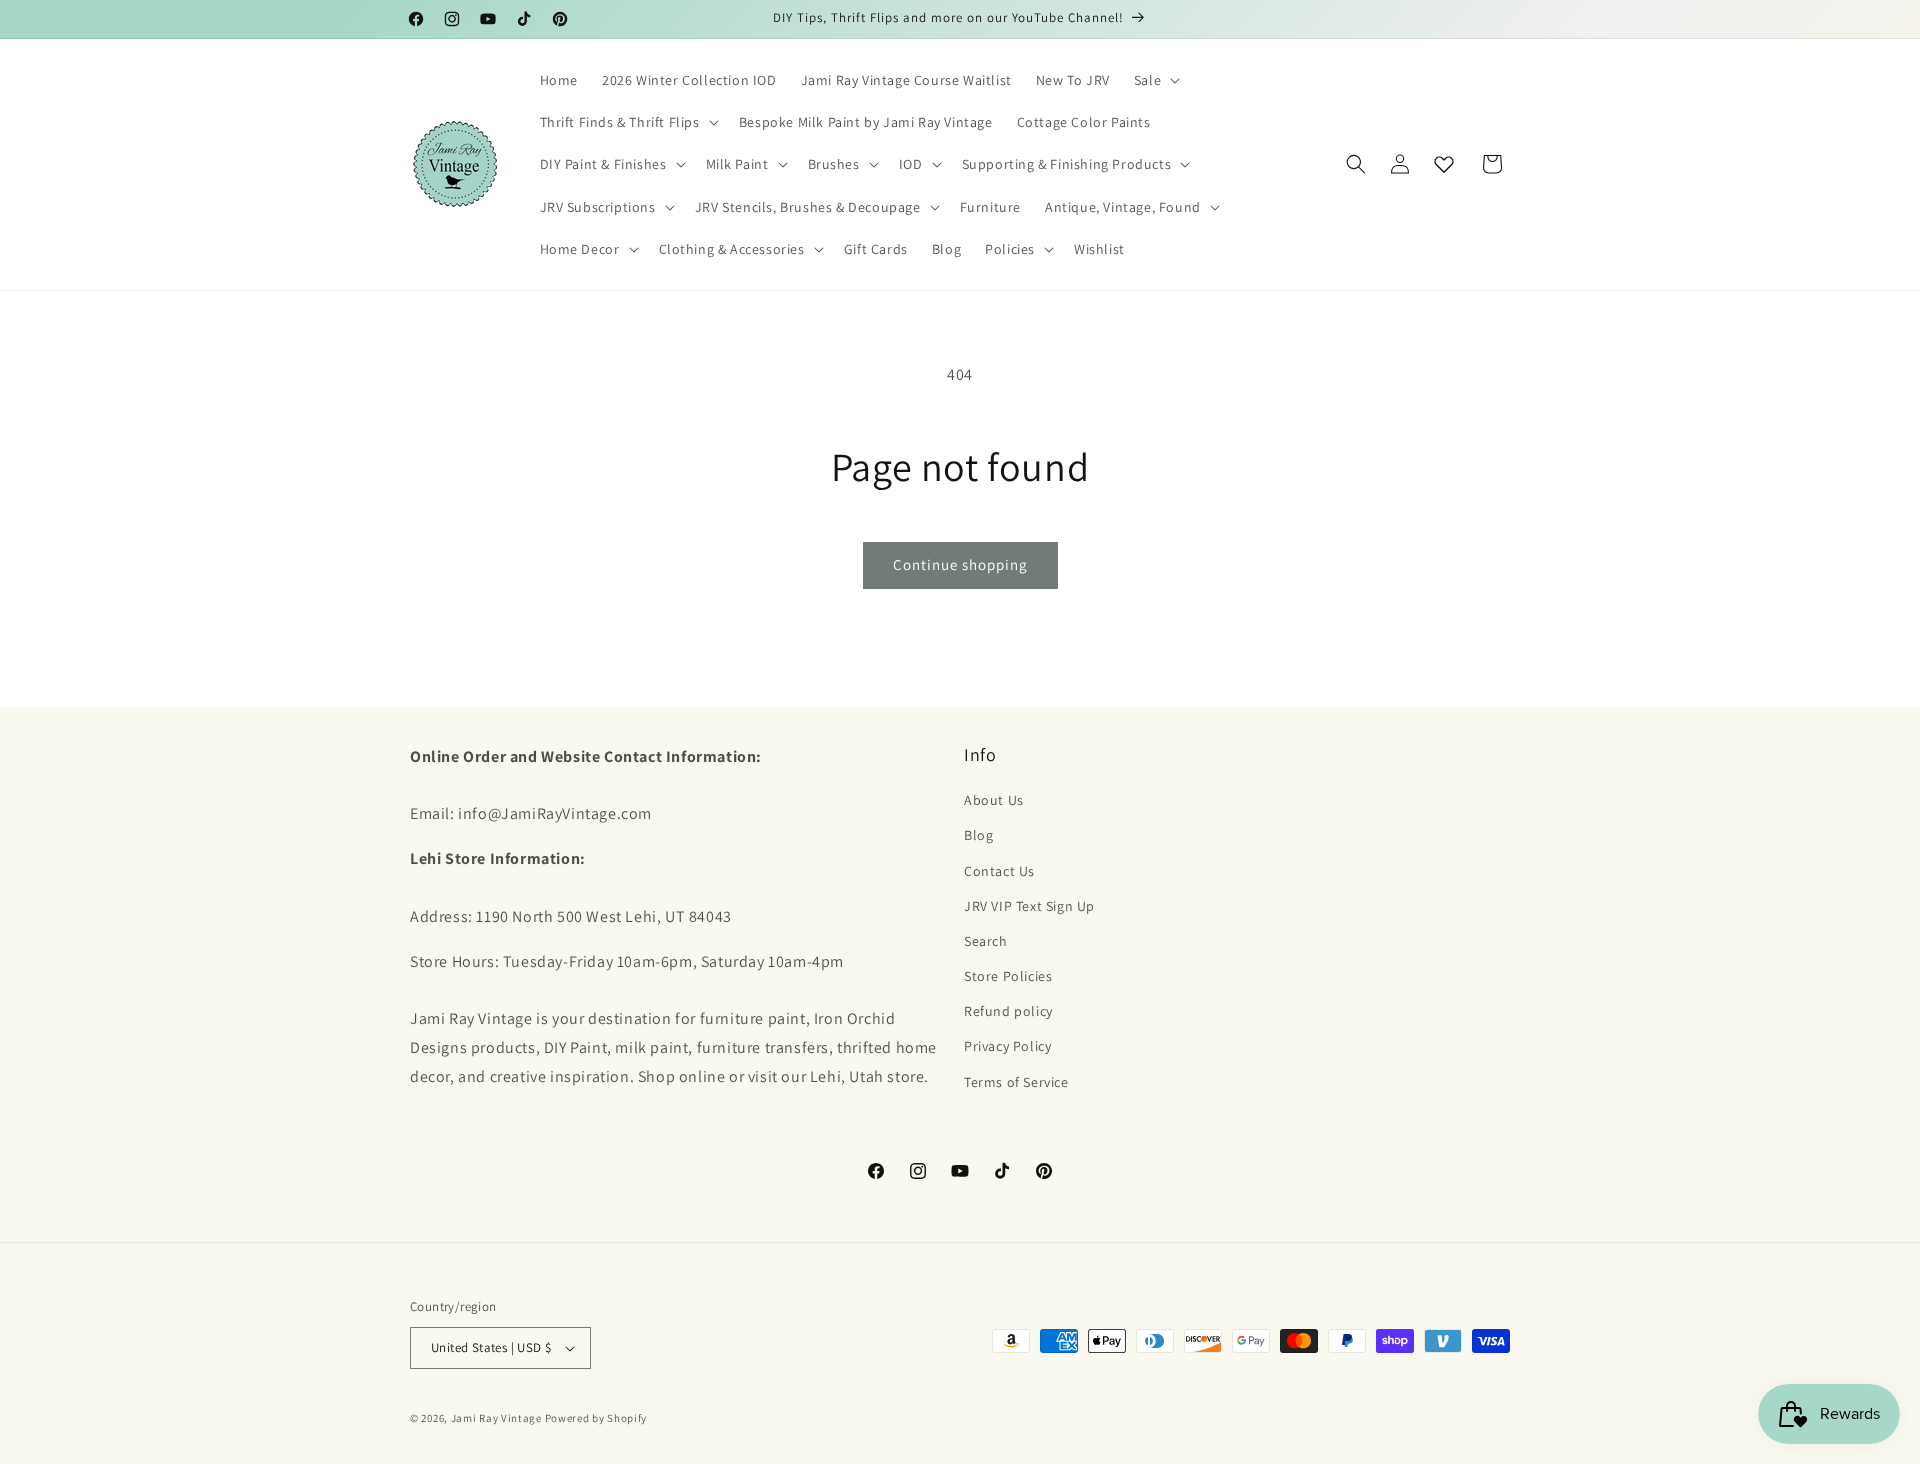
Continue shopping (960, 564)
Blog (978, 835)
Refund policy (1008, 1011)
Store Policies (1008, 976)
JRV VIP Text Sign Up (1029, 906)
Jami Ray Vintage (496, 1418)
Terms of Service (1016, 1082)
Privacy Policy (1007, 1046)
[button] (1155, 80)
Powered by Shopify (596, 1418)
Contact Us (999, 871)
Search (986, 941)
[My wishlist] (1444, 164)
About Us (994, 800)
